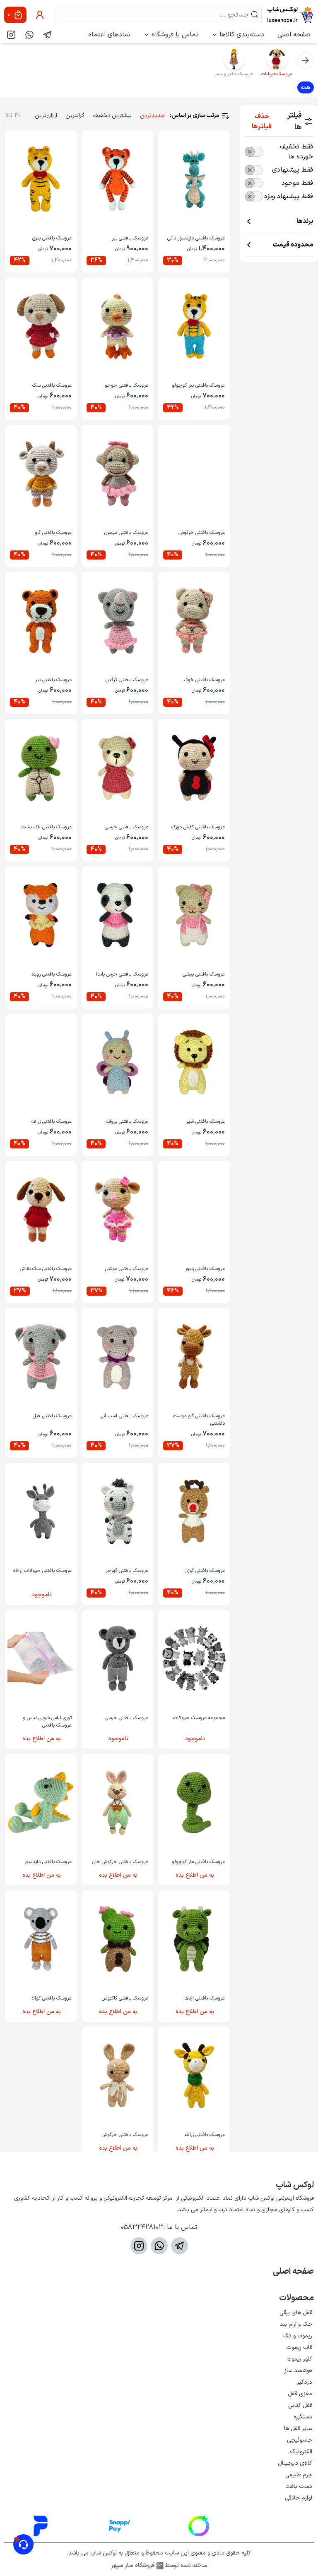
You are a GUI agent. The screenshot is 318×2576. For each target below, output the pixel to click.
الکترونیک (301, 2452)
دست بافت (299, 2486)
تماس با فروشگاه (175, 35)
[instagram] (11, 35)
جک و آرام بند (296, 2324)
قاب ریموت (299, 2348)
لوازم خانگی (299, 2498)
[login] (40, 15)
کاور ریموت (299, 2359)
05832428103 (142, 2227)
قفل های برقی (296, 2313)
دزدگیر (305, 2382)
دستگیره (303, 2417)
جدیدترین (152, 116)
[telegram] (48, 35)
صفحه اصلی (294, 35)
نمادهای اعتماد (109, 35)
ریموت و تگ (298, 2336)
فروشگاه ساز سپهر (133, 2566)
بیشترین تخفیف (112, 116)
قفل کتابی (300, 2405)
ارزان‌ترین (46, 116)
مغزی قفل (300, 2394)
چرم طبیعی (299, 2475)
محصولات (296, 2298)
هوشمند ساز (298, 2371)
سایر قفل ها (298, 2429)
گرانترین (75, 116)
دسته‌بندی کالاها (242, 35)
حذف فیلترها (262, 122)
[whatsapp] (29, 35)
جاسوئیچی (300, 2440)
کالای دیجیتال (295, 2463)
